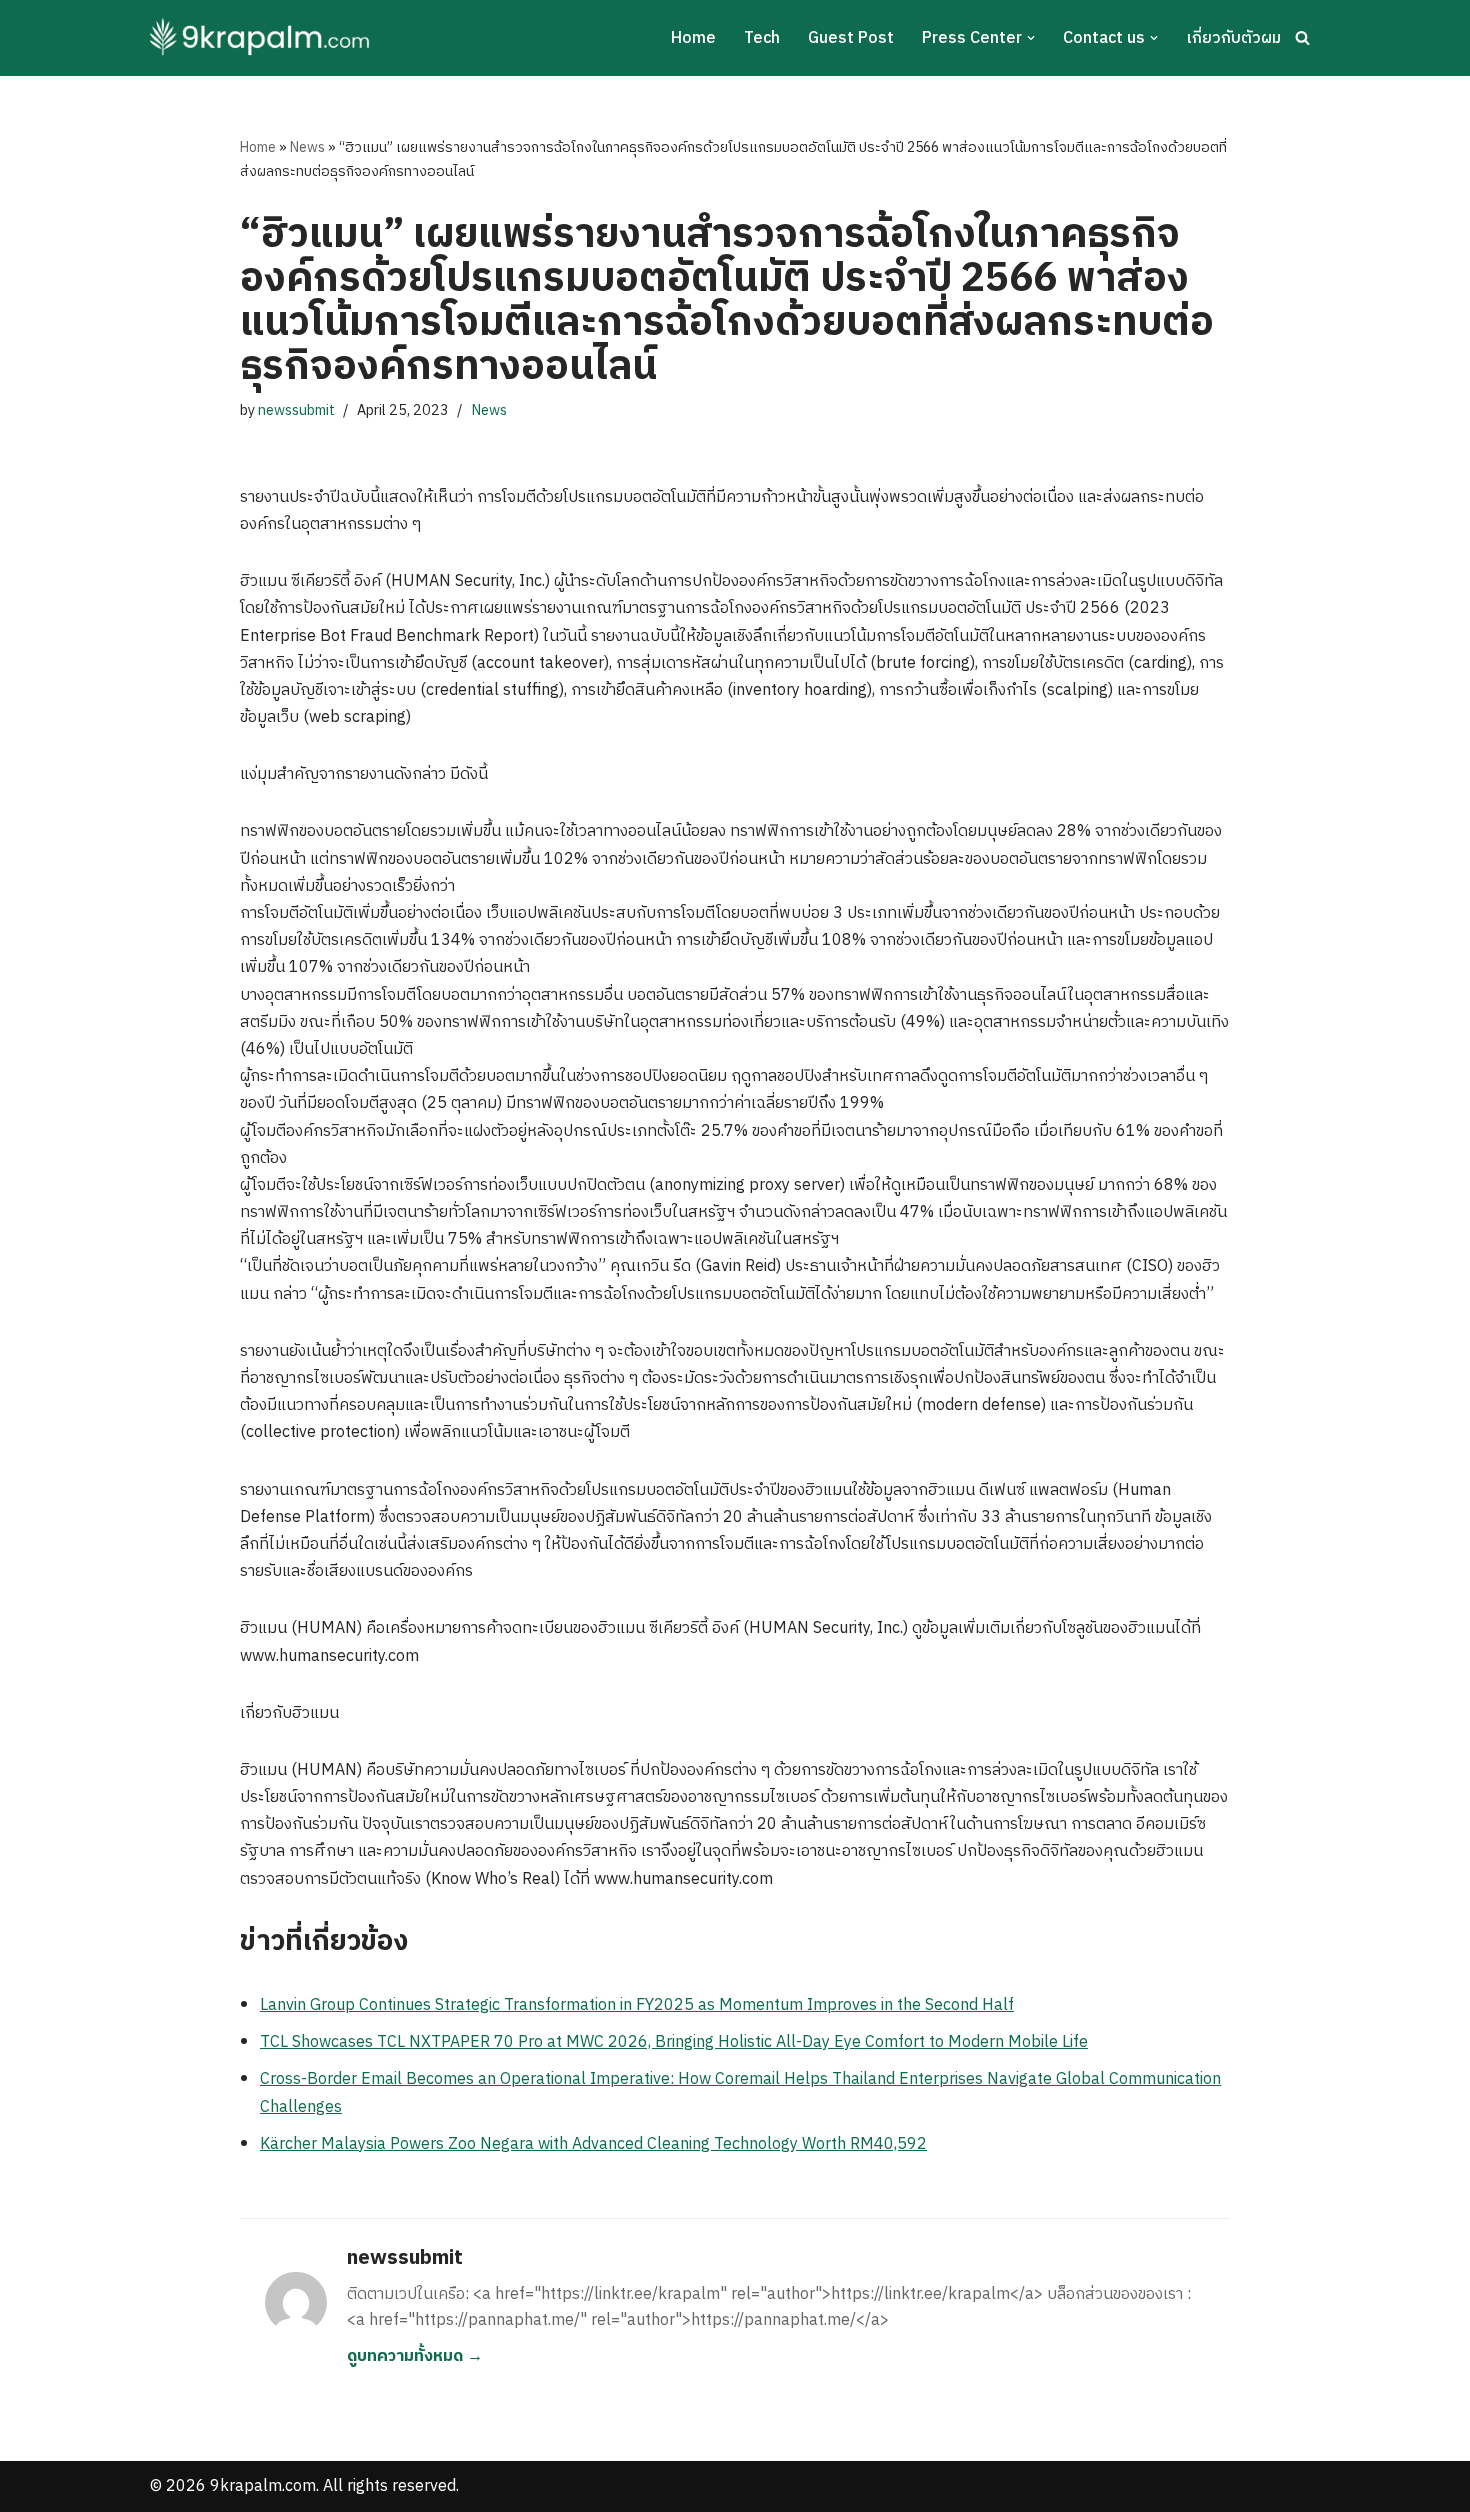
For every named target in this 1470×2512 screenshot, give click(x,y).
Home (693, 38)
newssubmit (296, 411)
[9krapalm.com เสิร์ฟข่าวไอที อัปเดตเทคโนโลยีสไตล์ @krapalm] (262, 38)
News (307, 147)
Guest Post (851, 38)
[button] (1031, 38)
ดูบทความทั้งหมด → (415, 2356)
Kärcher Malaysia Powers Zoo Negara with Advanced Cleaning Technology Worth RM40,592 (593, 2144)
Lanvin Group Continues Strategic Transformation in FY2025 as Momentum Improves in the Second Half (637, 2005)
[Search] (1302, 37)
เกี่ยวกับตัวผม (1233, 38)
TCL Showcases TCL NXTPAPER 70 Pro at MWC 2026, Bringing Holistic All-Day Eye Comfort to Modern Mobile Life (674, 2042)
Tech (762, 38)
